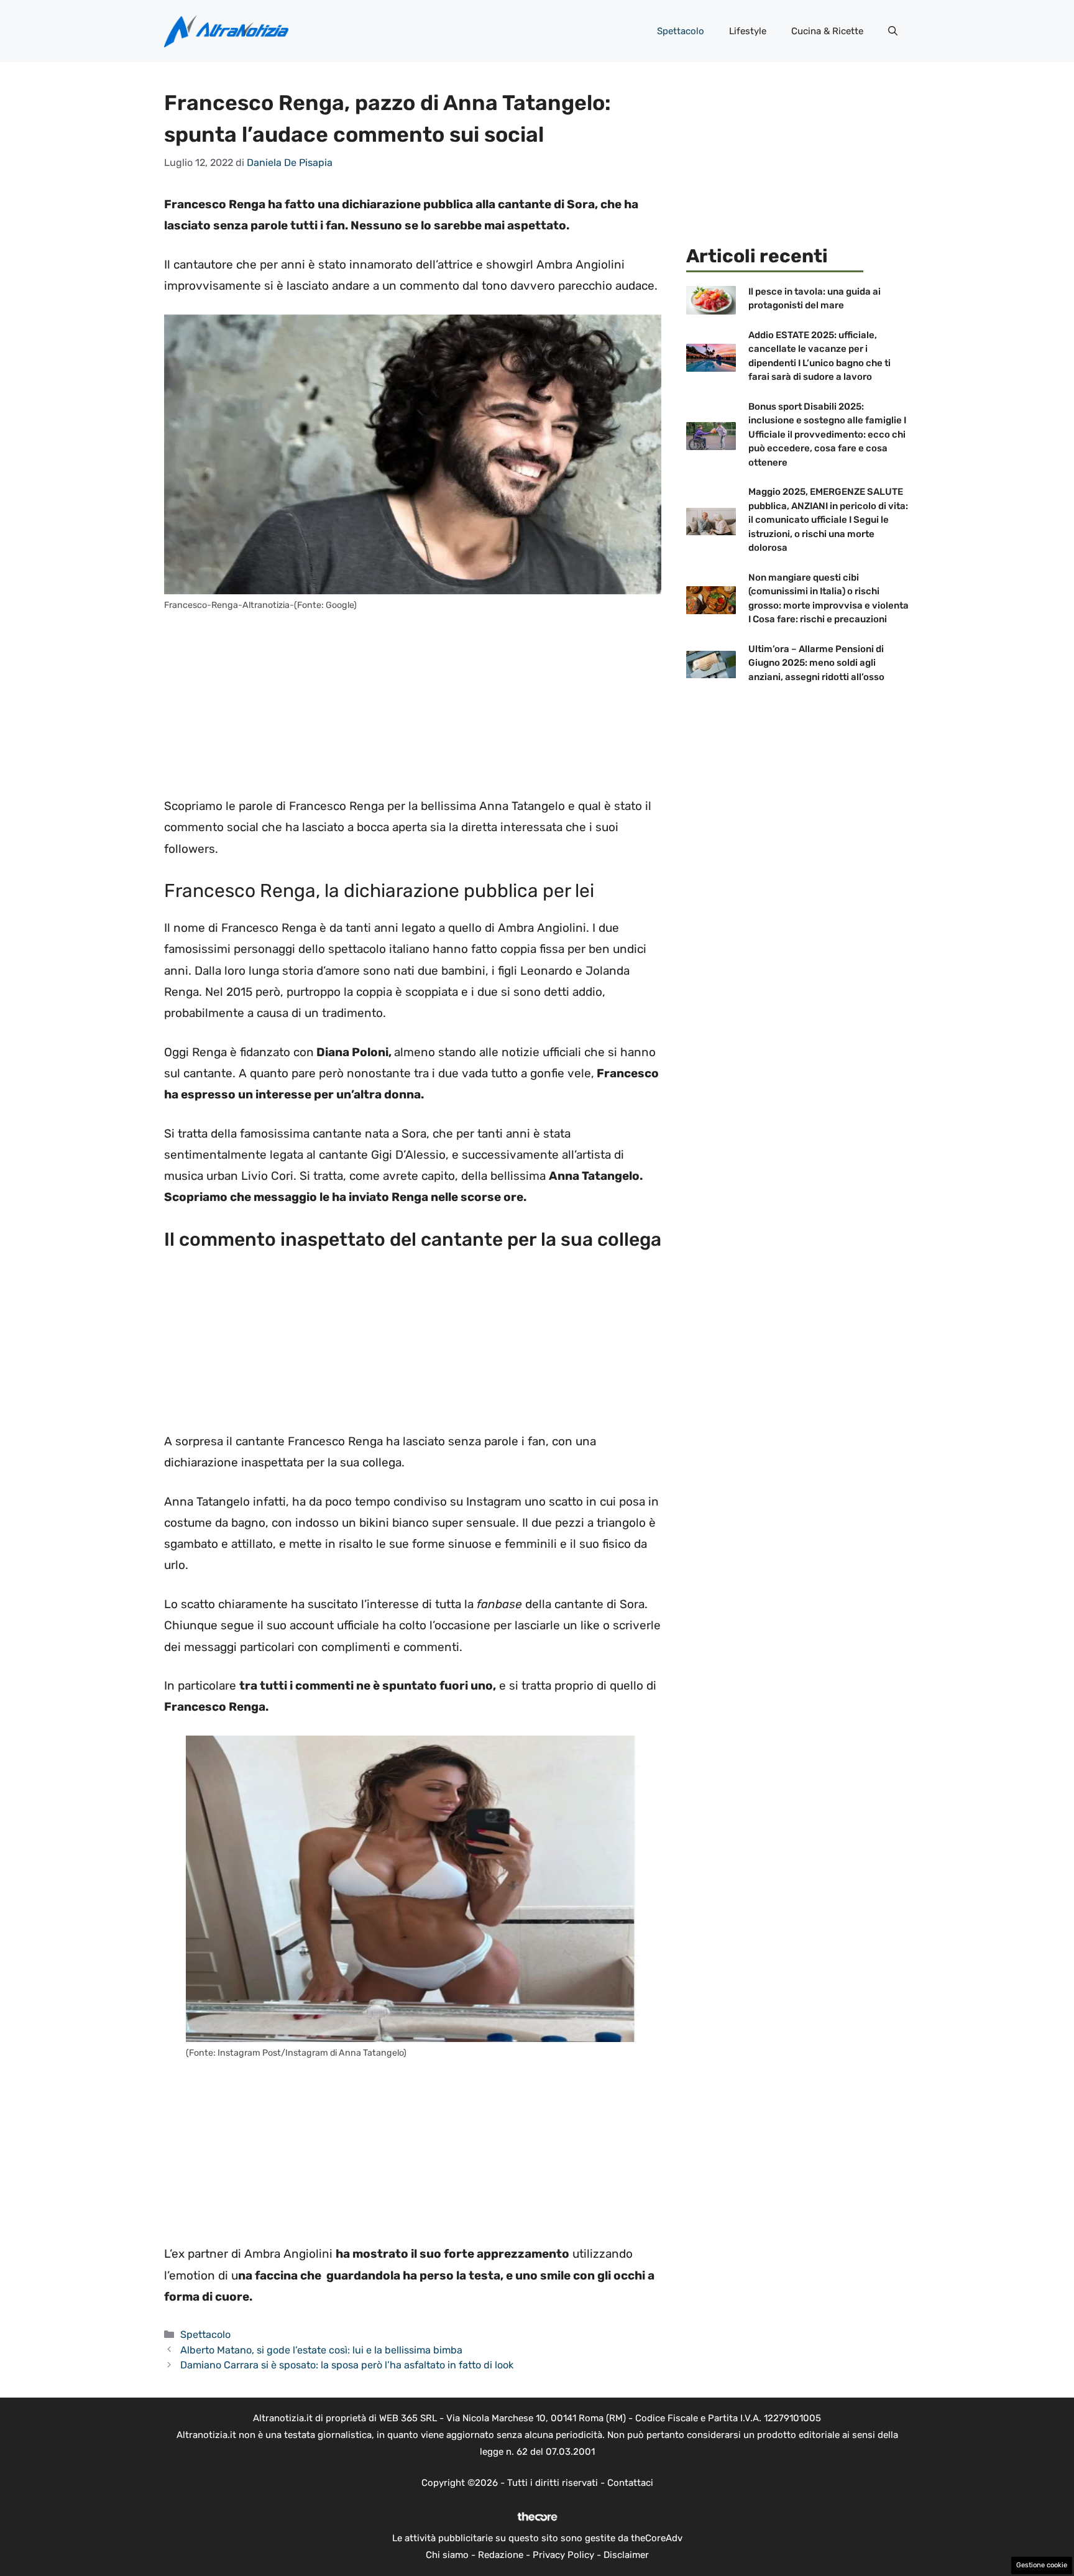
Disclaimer (626, 2555)
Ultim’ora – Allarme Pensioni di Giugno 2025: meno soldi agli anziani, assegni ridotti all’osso (816, 663)
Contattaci (630, 2483)
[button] (893, 31)
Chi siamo (447, 2555)
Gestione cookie (1042, 2565)
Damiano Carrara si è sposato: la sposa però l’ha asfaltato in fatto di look (347, 2365)
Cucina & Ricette (827, 31)
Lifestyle (748, 31)
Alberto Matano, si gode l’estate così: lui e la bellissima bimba (321, 2350)
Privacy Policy (563, 2555)
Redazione (501, 2555)
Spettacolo (681, 31)
